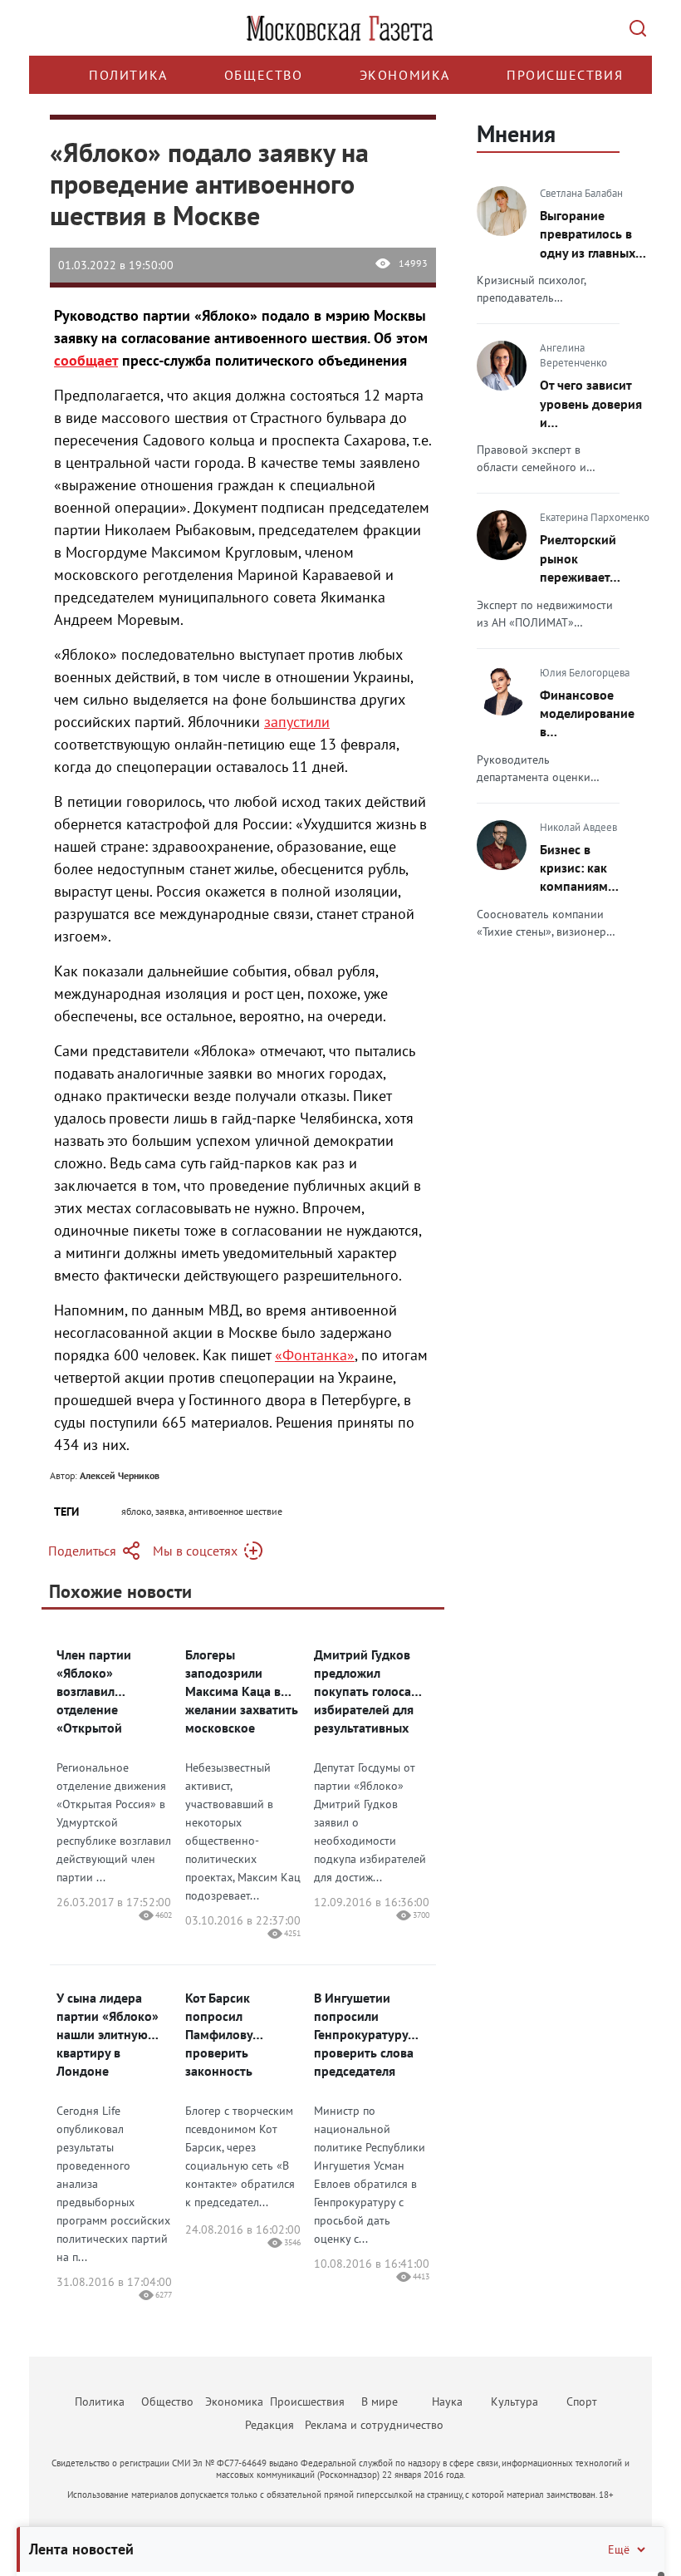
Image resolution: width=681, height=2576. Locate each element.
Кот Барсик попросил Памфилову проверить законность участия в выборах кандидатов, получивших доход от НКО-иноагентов (243, 2035)
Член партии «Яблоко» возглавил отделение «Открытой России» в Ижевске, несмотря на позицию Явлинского (113, 1691)
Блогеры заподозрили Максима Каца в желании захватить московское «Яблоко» (242, 1691)
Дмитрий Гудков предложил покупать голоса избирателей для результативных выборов (364, 1691)
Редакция (269, 2425)
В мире (380, 2401)
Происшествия (565, 75)
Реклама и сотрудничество (374, 2425)
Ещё (619, 2549)
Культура (514, 2401)
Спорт (582, 2401)
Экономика (405, 75)
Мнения (516, 133)
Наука (447, 2401)
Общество (264, 75)
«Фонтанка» (315, 1355)
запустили (297, 722)
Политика (128, 75)
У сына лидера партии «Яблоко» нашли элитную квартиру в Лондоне (108, 2034)
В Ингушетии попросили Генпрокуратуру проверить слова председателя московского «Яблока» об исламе (364, 2035)
